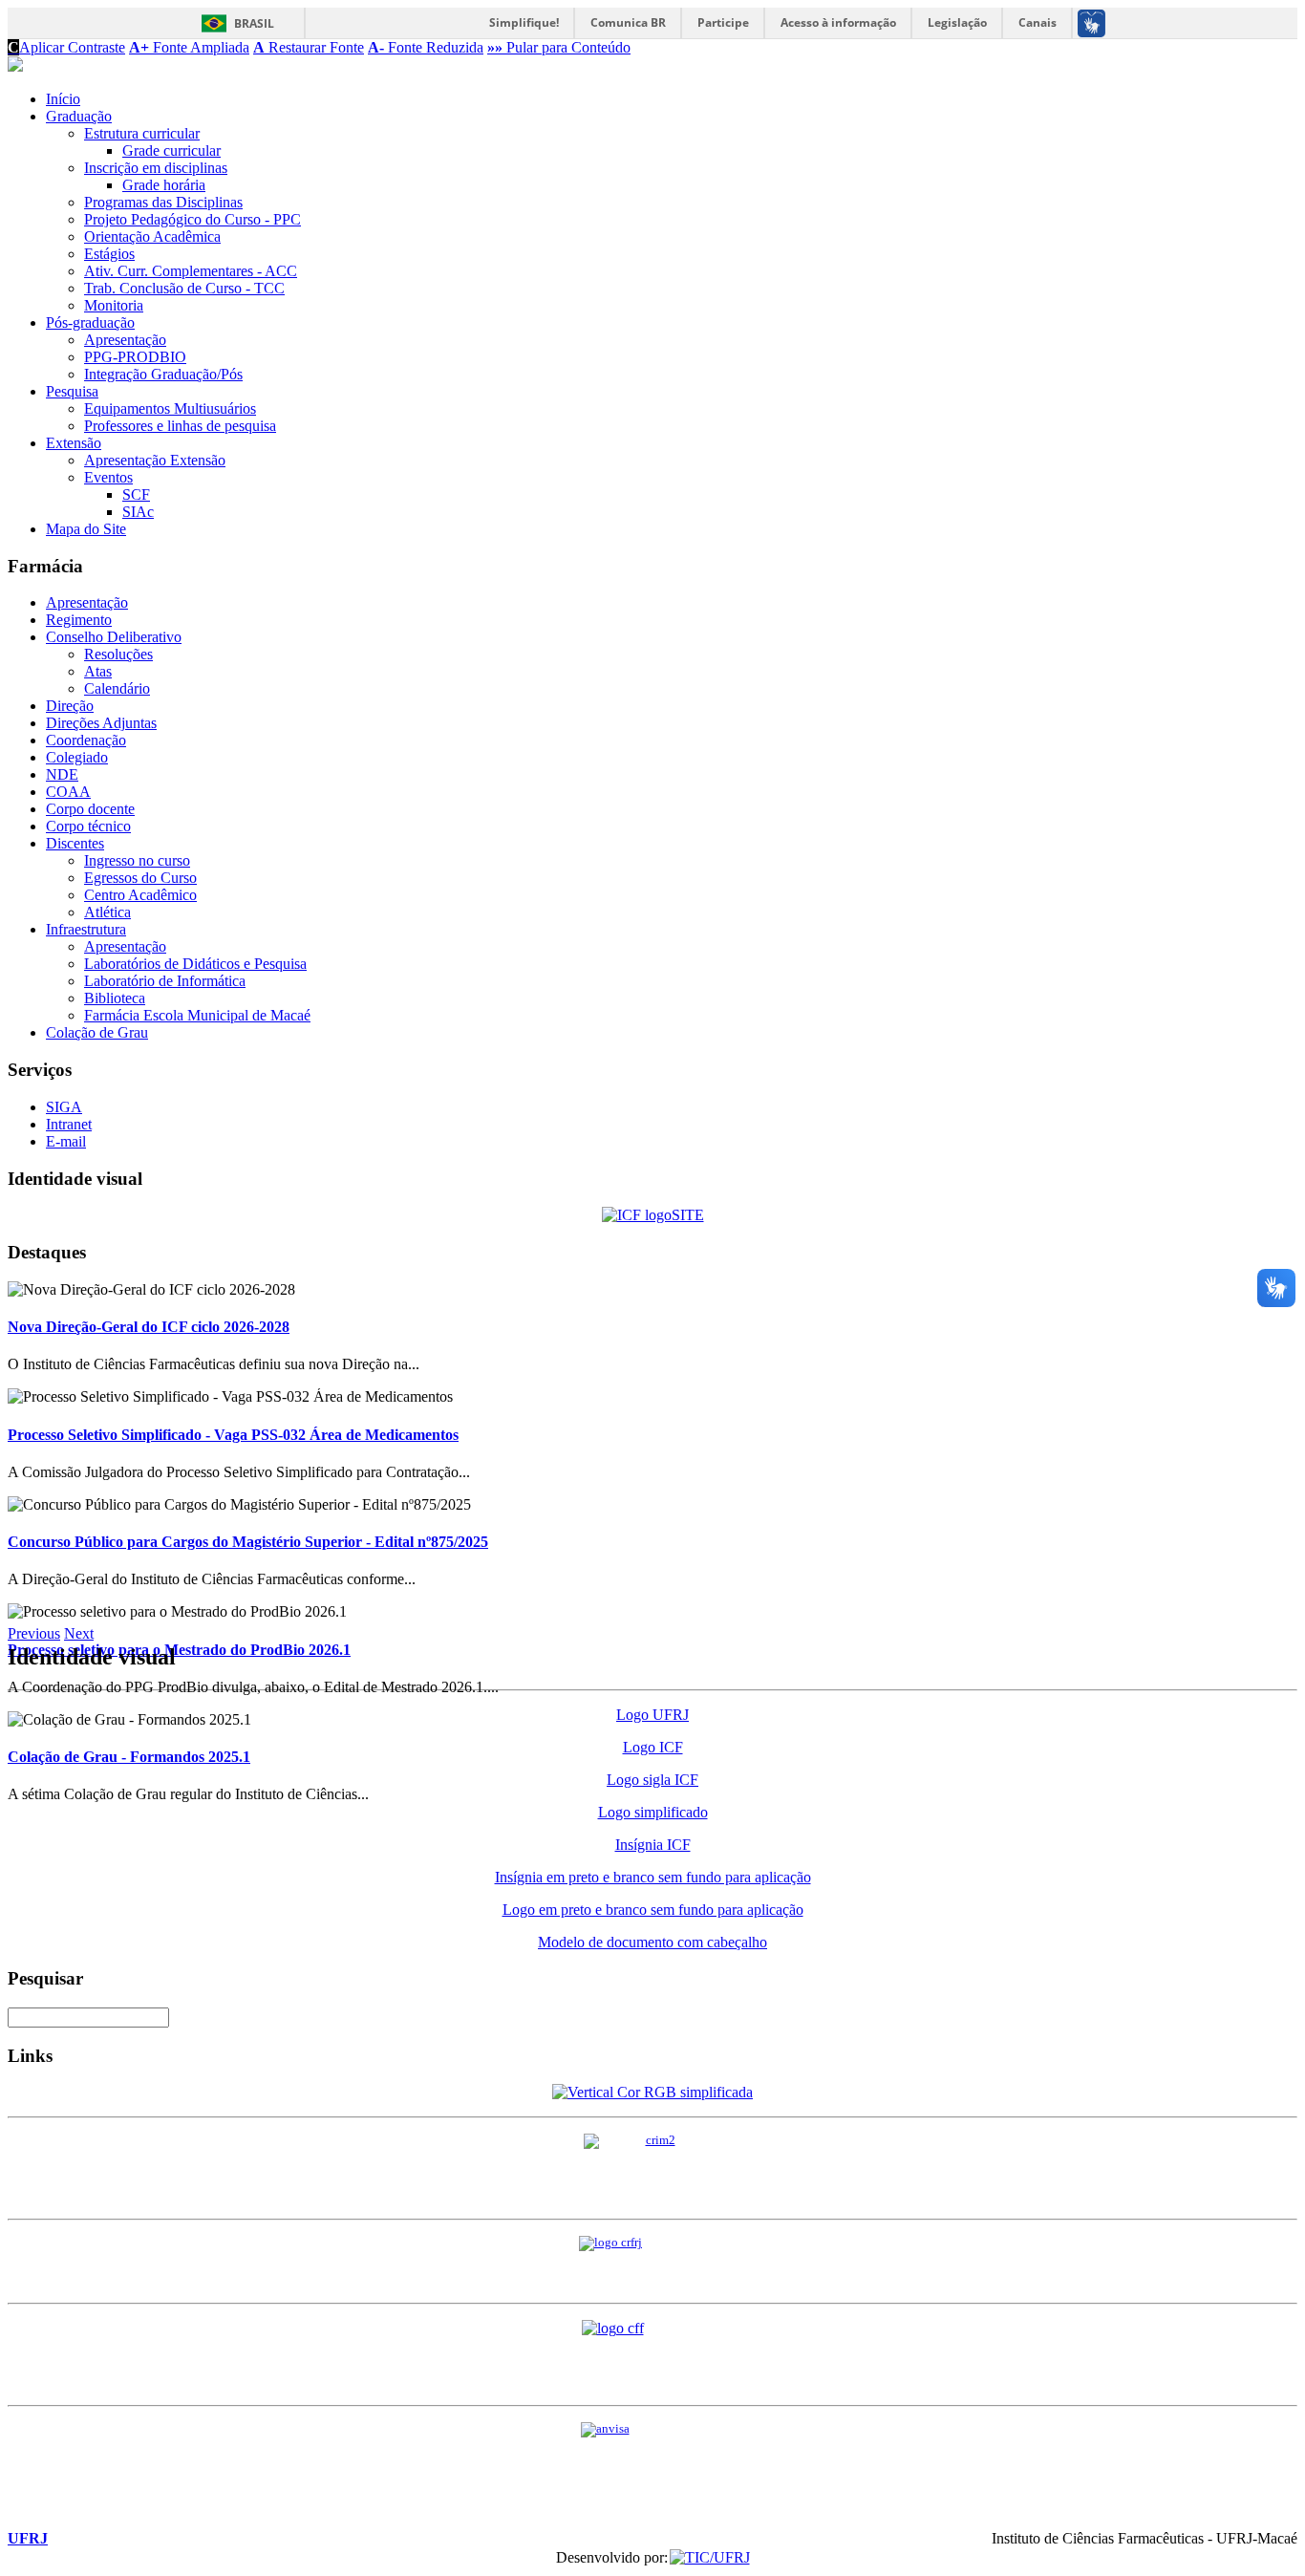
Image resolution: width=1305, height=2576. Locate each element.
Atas (98, 671)
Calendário (117, 688)
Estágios (109, 254)
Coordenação (86, 740)
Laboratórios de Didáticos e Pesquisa (195, 964)
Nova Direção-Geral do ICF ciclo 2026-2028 (149, 1327)
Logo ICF (653, 1747)
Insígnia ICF (653, 1845)
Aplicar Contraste (66, 47)
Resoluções (118, 654)
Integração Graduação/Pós (163, 374)
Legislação (957, 22)
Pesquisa (72, 391)
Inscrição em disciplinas (156, 168)
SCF (136, 494)
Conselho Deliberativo (114, 637)
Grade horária (164, 185)
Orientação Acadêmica (152, 236)
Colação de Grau (97, 1032)
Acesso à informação (838, 22)
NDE (62, 774)
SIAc (138, 512)
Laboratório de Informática (165, 981)
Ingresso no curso (137, 860)
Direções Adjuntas (101, 723)
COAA (68, 792)
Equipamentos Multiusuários (170, 408)
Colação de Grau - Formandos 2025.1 (129, 1757)
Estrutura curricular (142, 133)
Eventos (108, 477)
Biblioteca (115, 998)
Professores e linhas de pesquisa (180, 426)
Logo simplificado (653, 1812)
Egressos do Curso (140, 878)
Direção (70, 706)
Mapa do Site (86, 529)
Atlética (107, 912)
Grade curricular (171, 150)
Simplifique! (524, 22)
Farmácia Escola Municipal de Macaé (197, 1015)
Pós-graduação (90, 322)
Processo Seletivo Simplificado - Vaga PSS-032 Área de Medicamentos (233, 1435)
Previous (34, 1633)
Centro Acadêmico (140, 895)
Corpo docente (90, 809)
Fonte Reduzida (426, 47)
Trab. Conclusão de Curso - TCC (184, 288)
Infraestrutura (86, 929)
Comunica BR (628, 22)
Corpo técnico (88, 826)
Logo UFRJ (652, 1715)
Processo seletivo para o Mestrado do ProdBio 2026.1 (179, 1650)
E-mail (66, 1141)
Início (63, 99)
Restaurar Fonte (309, 47)
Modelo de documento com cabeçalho (652, 1942)
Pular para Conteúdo (559, 47)
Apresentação (125, 340)
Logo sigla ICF (652, 1780)
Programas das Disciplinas (163, 202)
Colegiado (77, 757)
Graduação (79, 116)
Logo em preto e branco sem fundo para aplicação (653, 1910)
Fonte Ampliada (189, 47)
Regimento (79, 620)
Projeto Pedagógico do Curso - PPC (193, 219)
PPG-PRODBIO (135, 357)
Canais (1038, 22)
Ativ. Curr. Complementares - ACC (191, 271)
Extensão (74, 443)
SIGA (64, 1107)
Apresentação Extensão (155, 460)
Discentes (75, 843)
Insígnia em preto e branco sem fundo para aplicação (653, 1877)
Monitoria (114, 305)
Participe (723, 22)
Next (79, 1633)
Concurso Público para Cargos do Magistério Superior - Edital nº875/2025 (248, 1542)
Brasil (254, 23)
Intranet (69, 1124)
